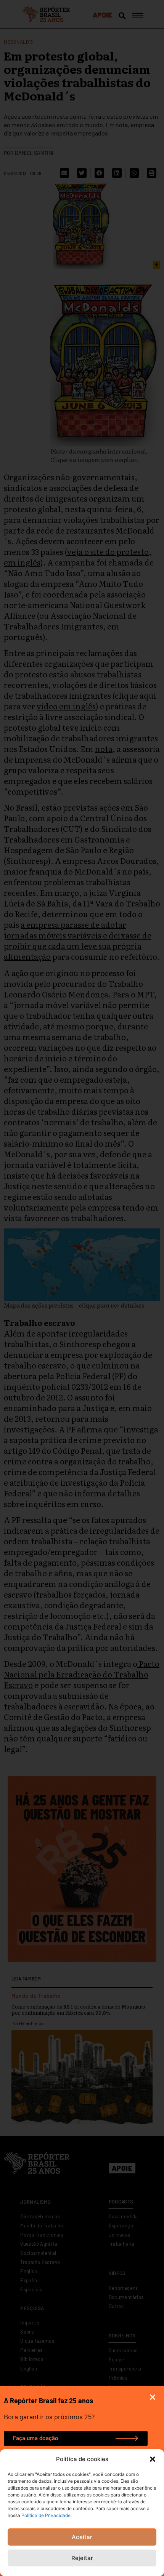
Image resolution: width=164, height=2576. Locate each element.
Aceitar (82, 2537)
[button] (153, 2459)
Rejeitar (82, 2558)
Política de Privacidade (46, 2515)
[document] (82, 1288)
